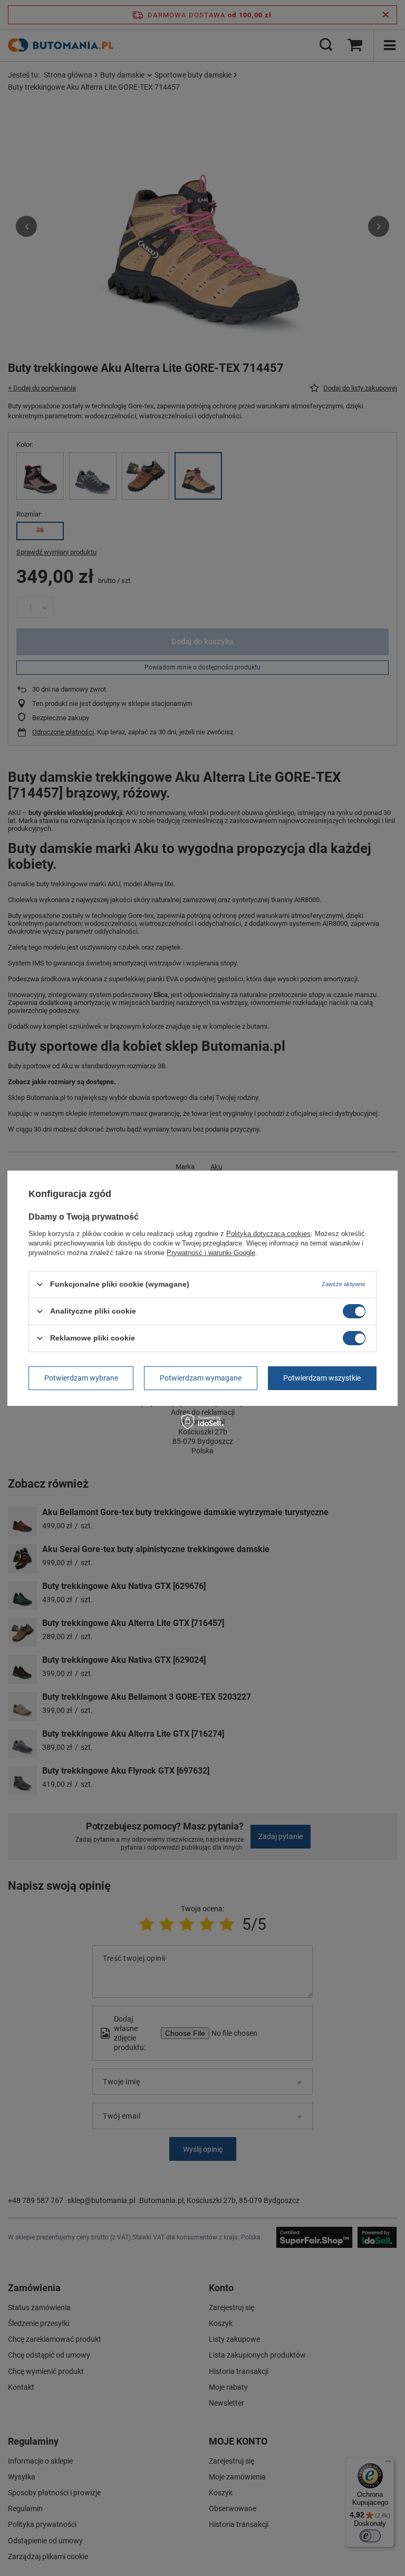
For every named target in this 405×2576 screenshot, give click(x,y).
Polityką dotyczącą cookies (268, 1233)
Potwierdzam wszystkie (322, 1378)
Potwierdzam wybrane (81, 1378)
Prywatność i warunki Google (211, 1252)
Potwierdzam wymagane (201, 1378)
